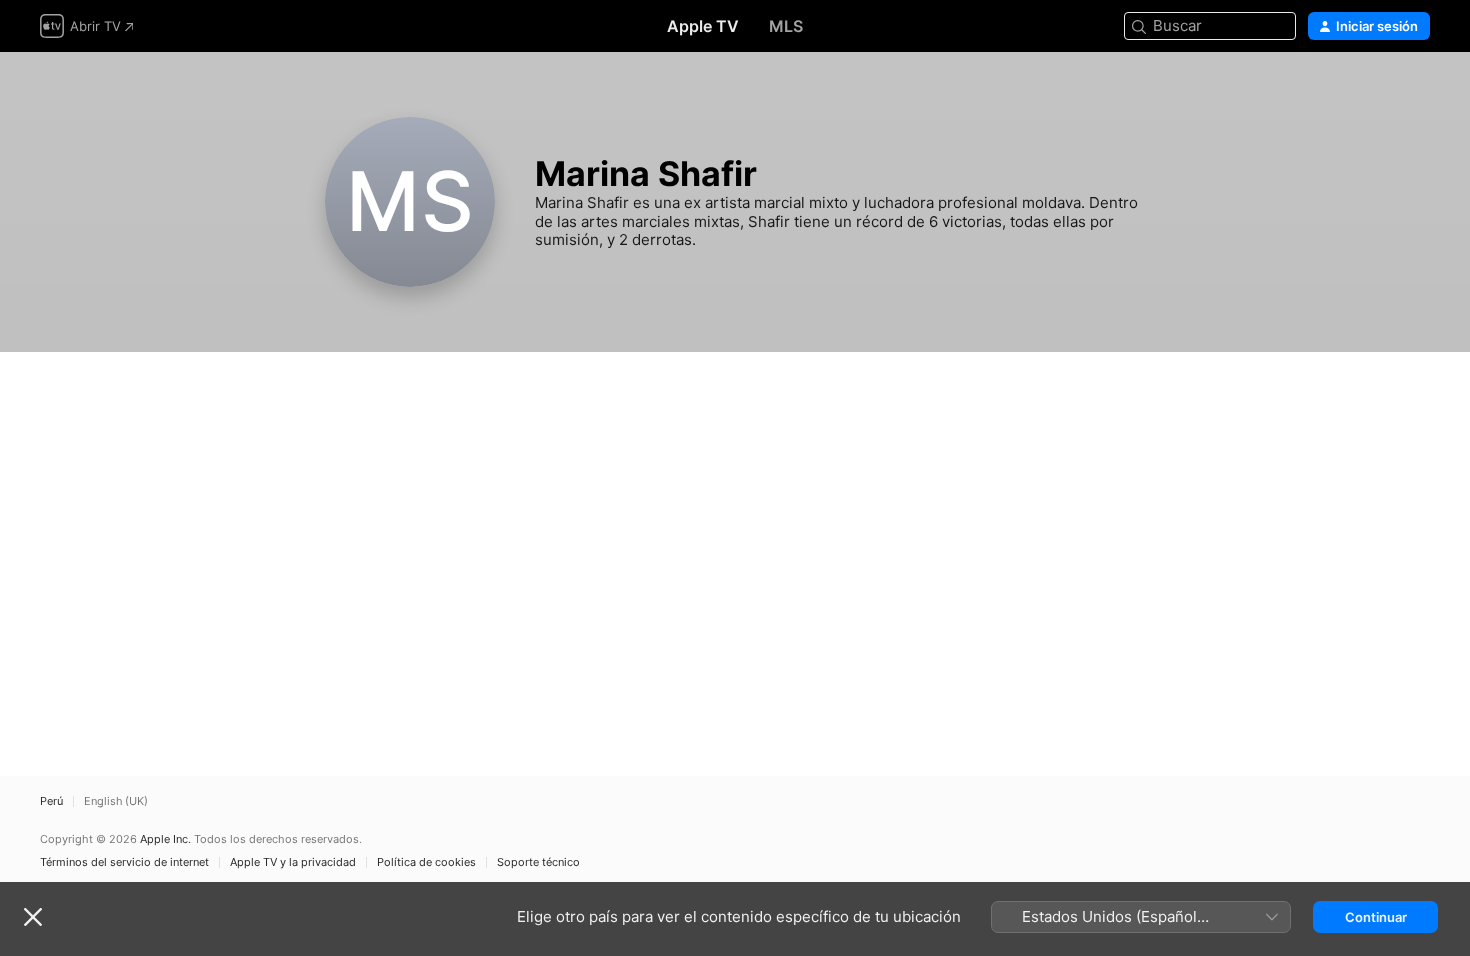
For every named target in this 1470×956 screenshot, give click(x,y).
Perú (51, 801)
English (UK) (116, 801)
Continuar (1376, 917)
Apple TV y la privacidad (293, 862)
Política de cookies (426, 862)
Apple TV (703, 26)
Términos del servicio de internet (124, 862)
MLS (786, 26)
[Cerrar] (33, 917)
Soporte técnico (538, 862)
